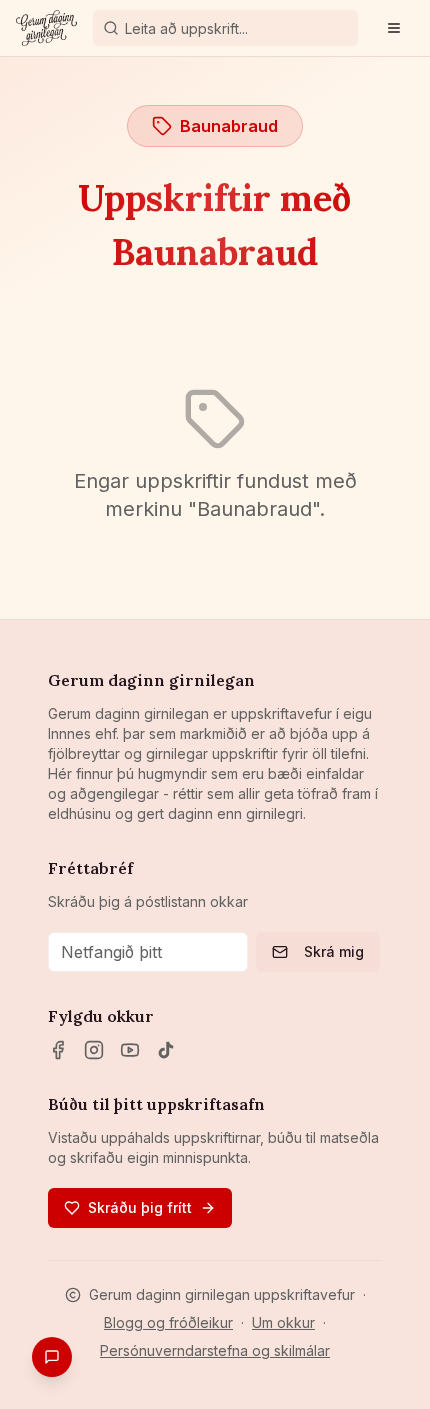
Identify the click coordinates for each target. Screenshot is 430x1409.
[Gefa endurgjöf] (52, 1357)
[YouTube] (130, 1050)
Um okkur (283, 1322)
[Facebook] (58, 1050)
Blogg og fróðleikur (168, 1322)
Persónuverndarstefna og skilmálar (215, 1350)
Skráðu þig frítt (140, 1207)
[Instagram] (94, 1050)
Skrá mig (334, 951)
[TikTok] (166, 1050)
